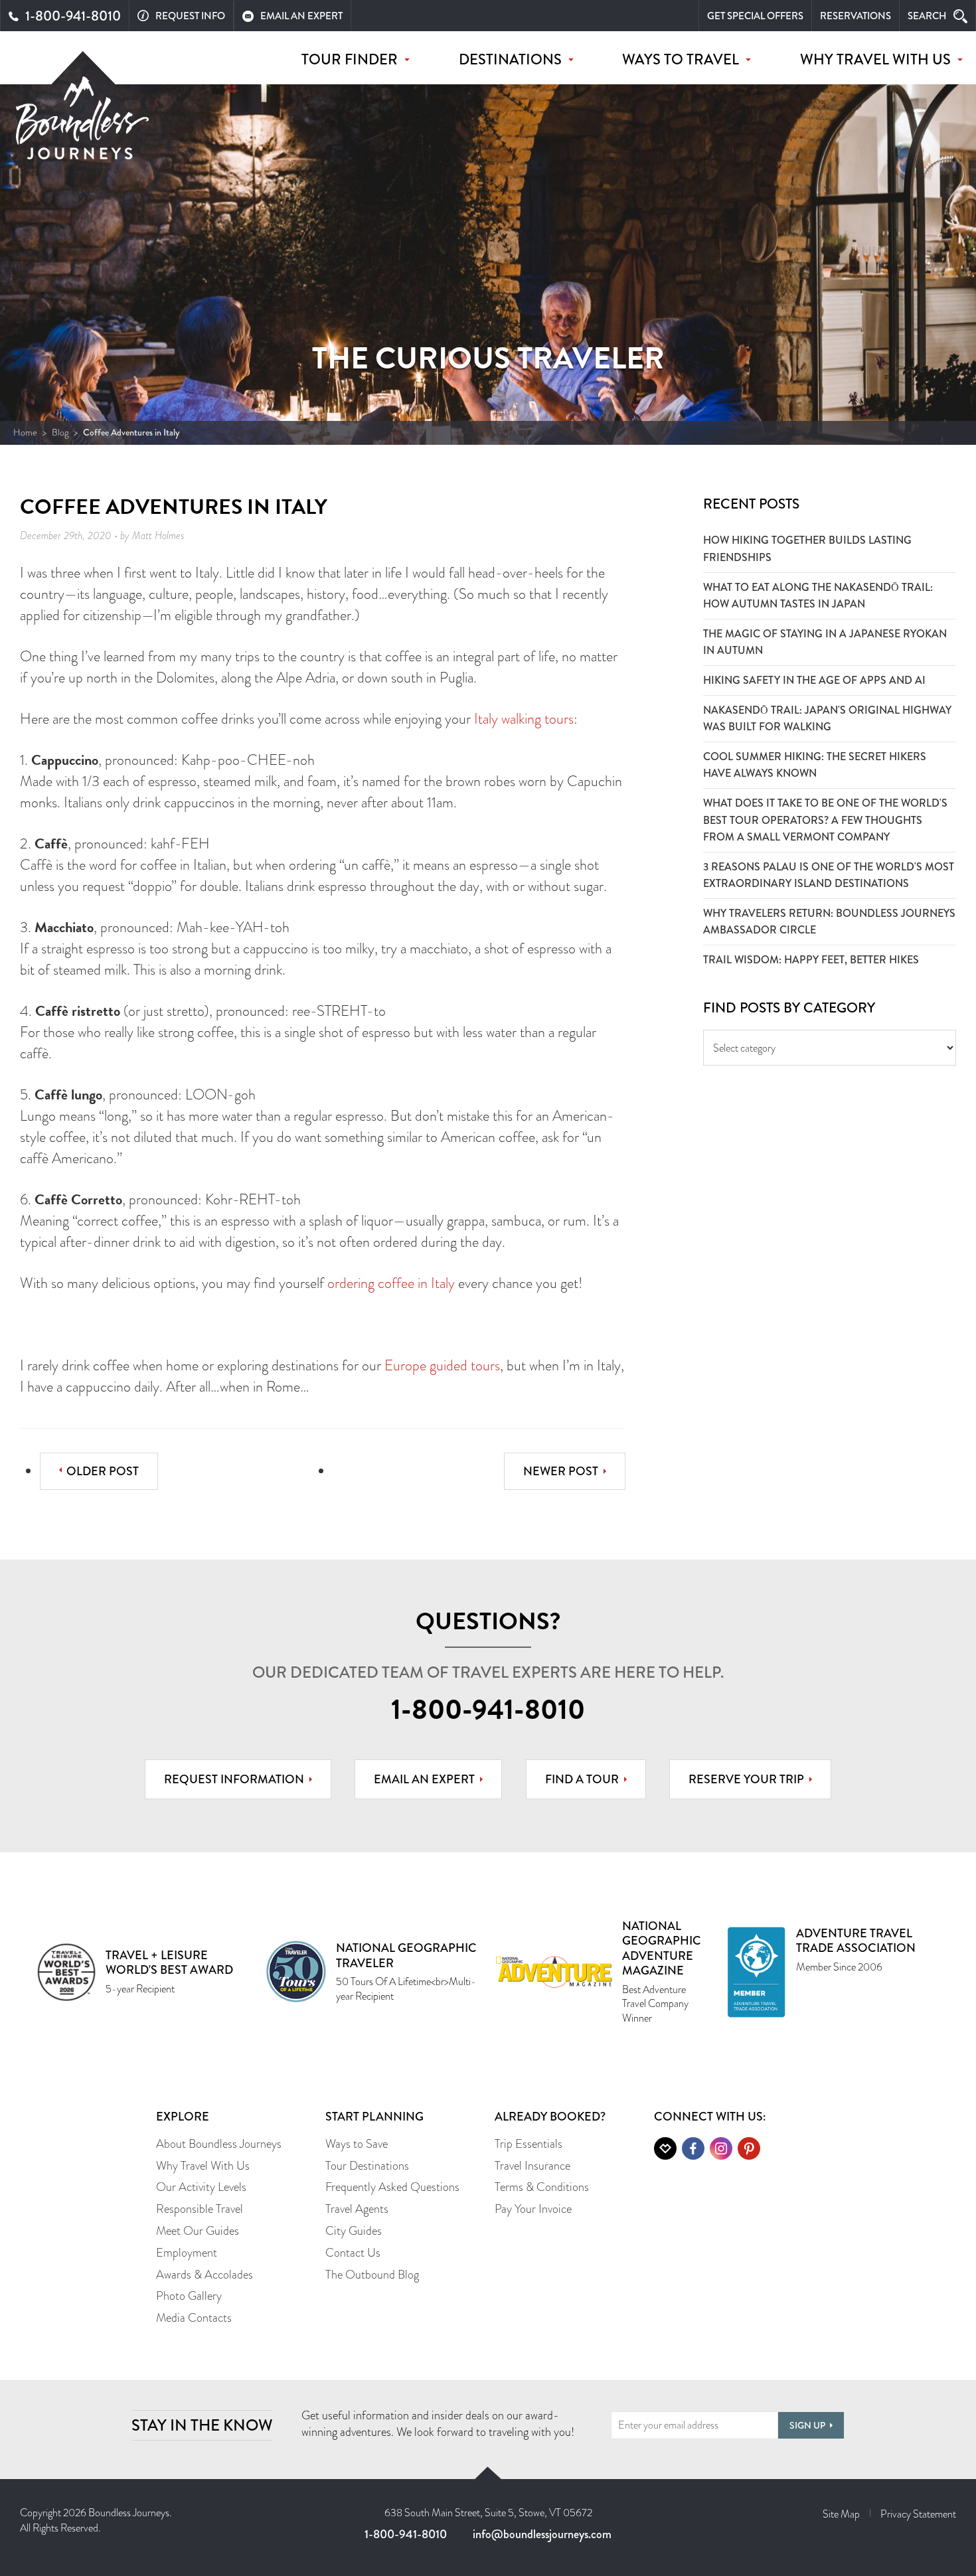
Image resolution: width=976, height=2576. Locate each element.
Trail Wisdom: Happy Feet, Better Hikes (811, 960)
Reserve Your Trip (746, 1779)
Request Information (234, 1779)
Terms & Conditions (542, 2187)
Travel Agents (357, 2209)
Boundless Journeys (82, 125)
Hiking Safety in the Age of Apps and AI (814, 680)
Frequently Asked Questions (392, 2187)
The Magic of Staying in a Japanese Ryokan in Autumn (825, 642)
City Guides (354, 2231)
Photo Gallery (189, 2296)
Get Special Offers (755, 16)
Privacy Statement (918, 2514)
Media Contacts (194, 2318)
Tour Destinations (367, 2166)
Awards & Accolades (204, 2275)
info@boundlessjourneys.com (542, 2534)
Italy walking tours (524, 719)
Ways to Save (357, 2144)
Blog (60, 432)
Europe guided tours (442, 1365)
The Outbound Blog (372, 2275)
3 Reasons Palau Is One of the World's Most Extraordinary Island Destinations (829, 875)
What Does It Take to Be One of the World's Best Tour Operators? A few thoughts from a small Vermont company (825, 820)
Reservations (855, 16)
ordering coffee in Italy (391, 1283)
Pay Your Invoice (533, 2209)
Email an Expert (424, 1779)
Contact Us (353, 2253)
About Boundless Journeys (219, 2144)
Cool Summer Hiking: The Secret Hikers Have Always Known (815, 765)
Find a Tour (582, 1779)
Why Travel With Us (203, 2166)
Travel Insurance (532, 2166)
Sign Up (807, 2425)
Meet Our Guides (198, 2231)
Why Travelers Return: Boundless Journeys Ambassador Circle (829, 922)
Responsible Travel (200, 2209)
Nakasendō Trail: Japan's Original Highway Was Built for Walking (827, 719)
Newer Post (561, 1471)
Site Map (841, 2514)
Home (25, 432)
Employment (187, 2253)
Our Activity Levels (201, 2187)
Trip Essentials (529, 2144)
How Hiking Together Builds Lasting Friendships (807, 549)
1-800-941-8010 (488, 1710)
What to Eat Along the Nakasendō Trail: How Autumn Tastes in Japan (818, 596)
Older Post (103, 1471)
